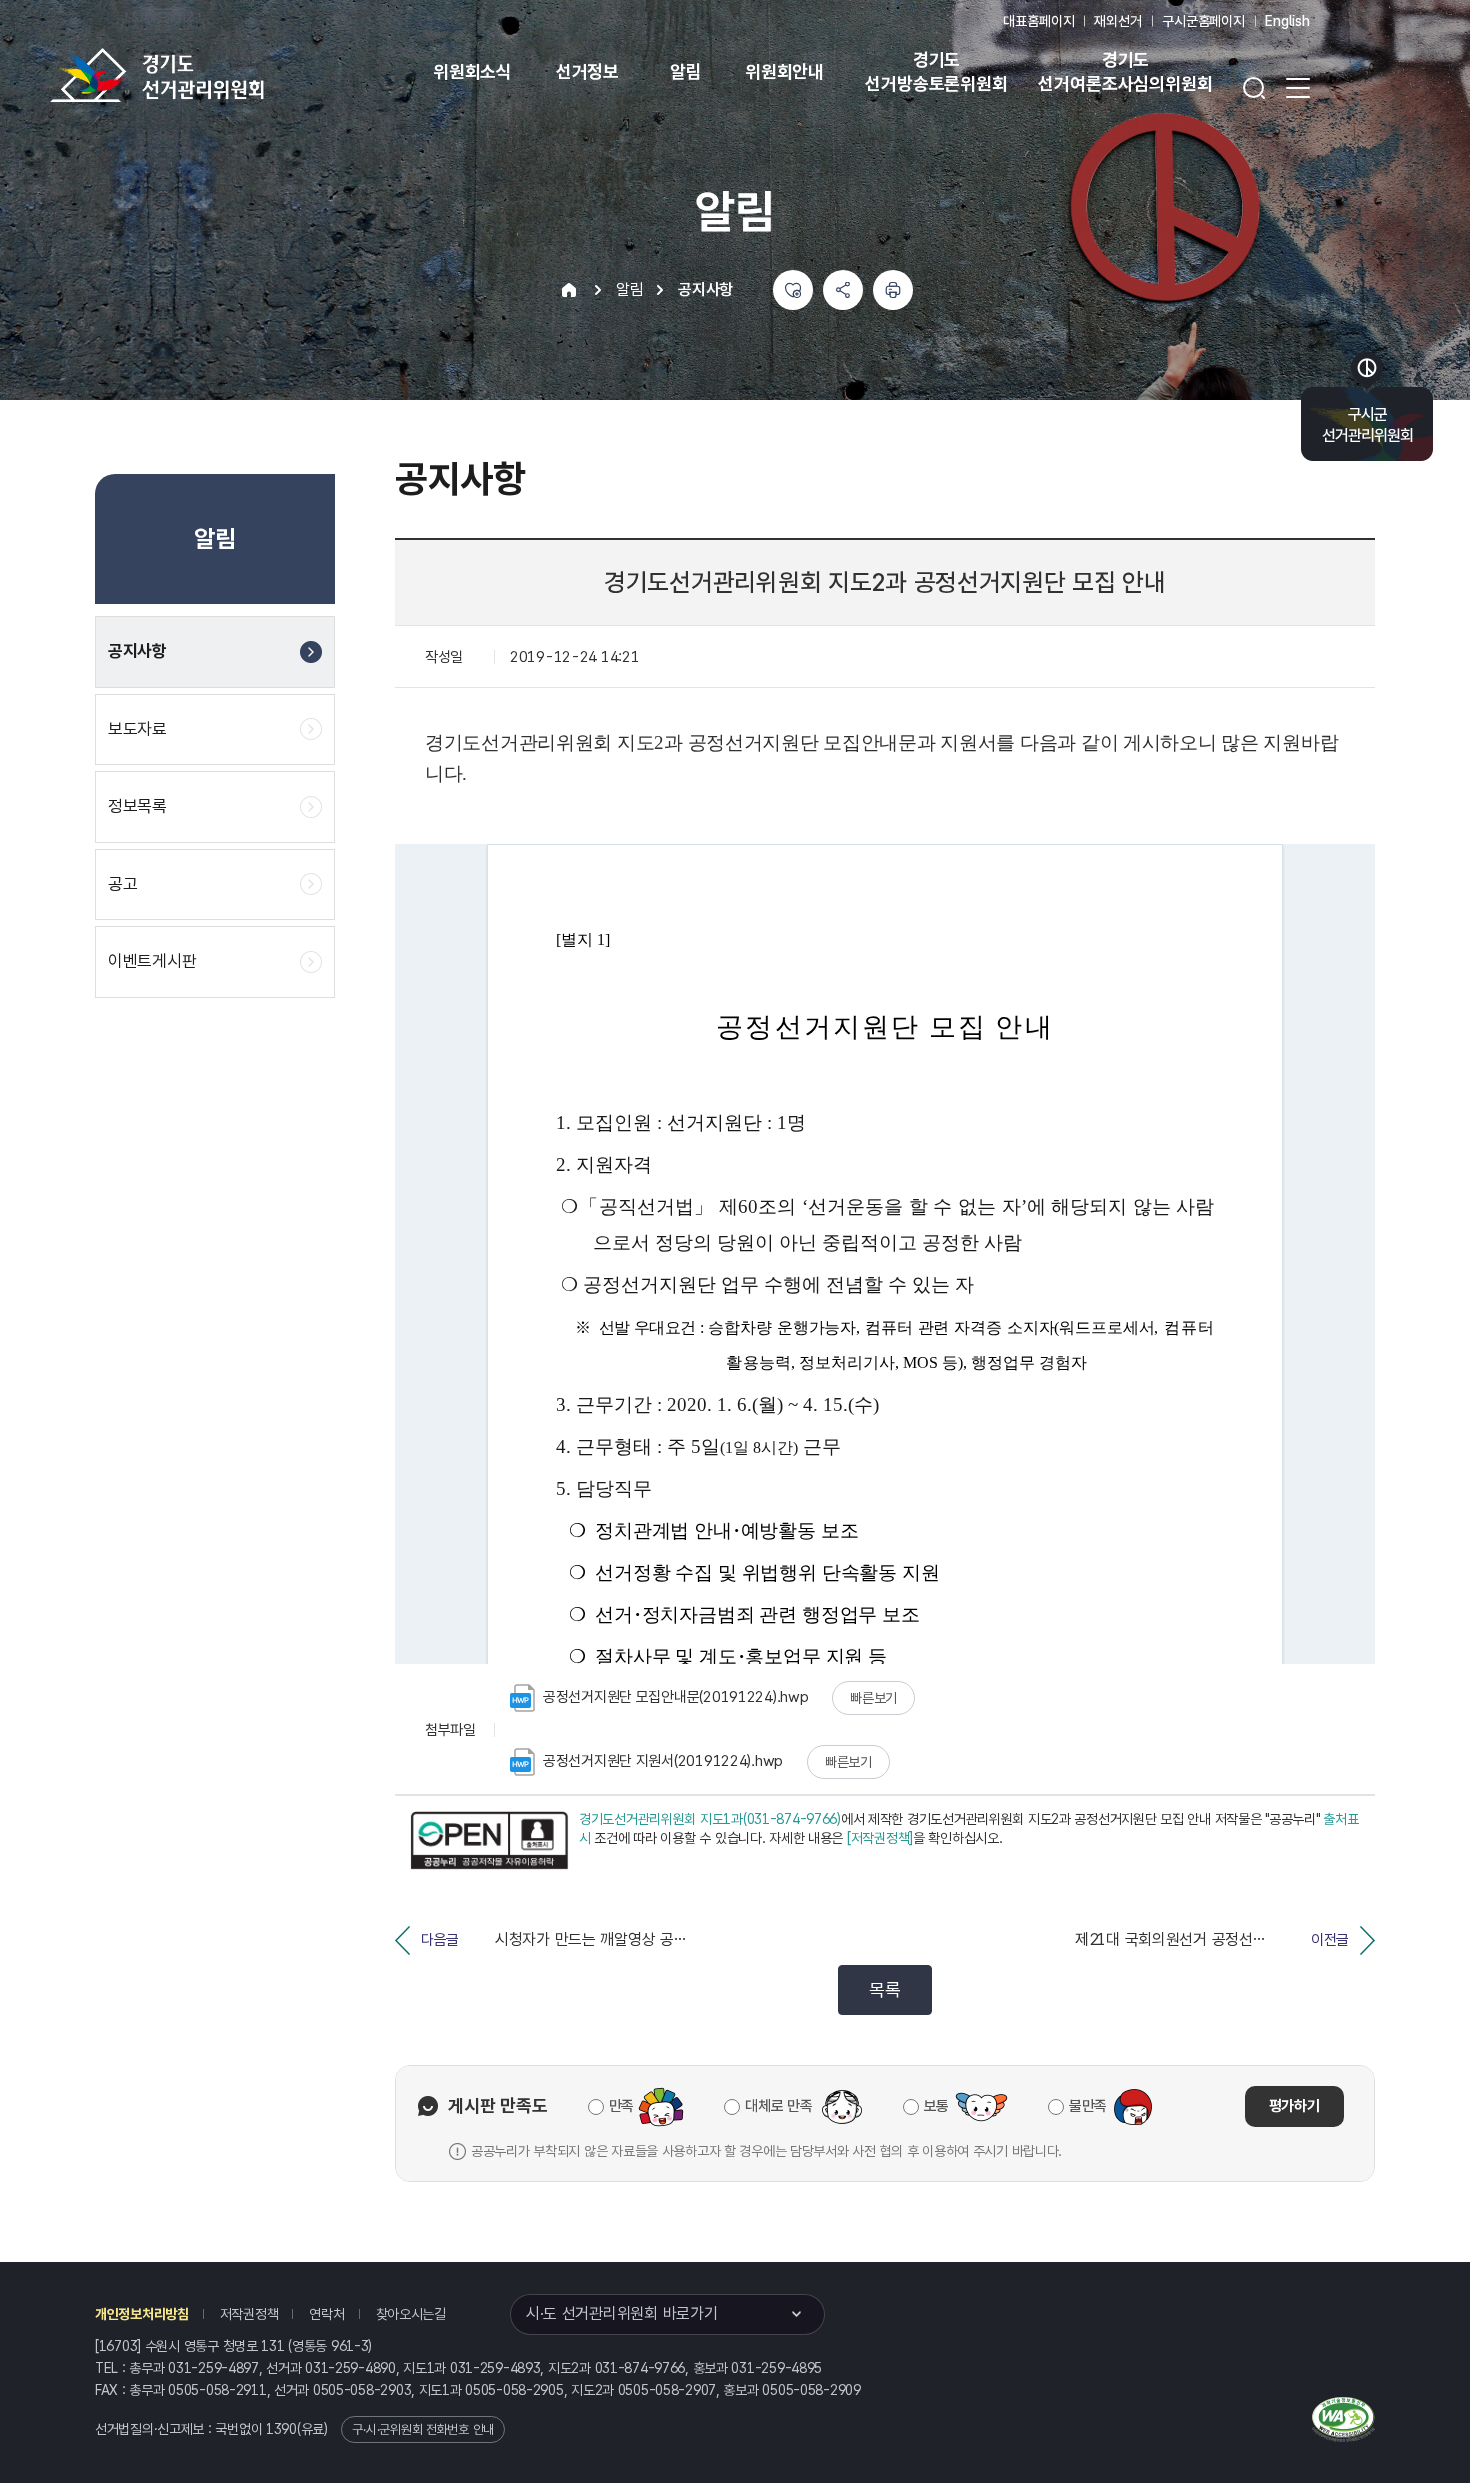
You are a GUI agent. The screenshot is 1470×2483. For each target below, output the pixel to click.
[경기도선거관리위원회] (220, 75)
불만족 (1088, 2106)
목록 (884, 1989)
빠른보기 (873, 1698)
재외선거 (1117, 21)
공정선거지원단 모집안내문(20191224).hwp (675, 1697)
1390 (281, 2429)
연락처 (326, 2314)
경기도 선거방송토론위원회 (936, 71)
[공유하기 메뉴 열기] (843, 290)
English (1287, 21)
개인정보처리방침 (142, 2314)
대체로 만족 (778, 2106)
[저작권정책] (880, 1838)
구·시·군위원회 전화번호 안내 (423, 2429)
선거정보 (587, 71)
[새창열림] (489, 1841)
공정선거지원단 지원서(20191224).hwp (663, 1761)
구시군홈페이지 (1203, 21)
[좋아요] (793, 290)
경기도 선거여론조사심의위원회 (1125, 71)
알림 (686, 71)
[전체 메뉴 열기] (1298, 88)
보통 (936, 2106)
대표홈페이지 (1038, 21)
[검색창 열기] (1254, 88)
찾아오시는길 (411, 2314)
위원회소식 (472, 71)
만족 (621, 2106)
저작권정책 (249, 2314)
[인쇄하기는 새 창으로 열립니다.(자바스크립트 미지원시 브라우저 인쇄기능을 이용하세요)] (893, 290)
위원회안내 (784, 71)
